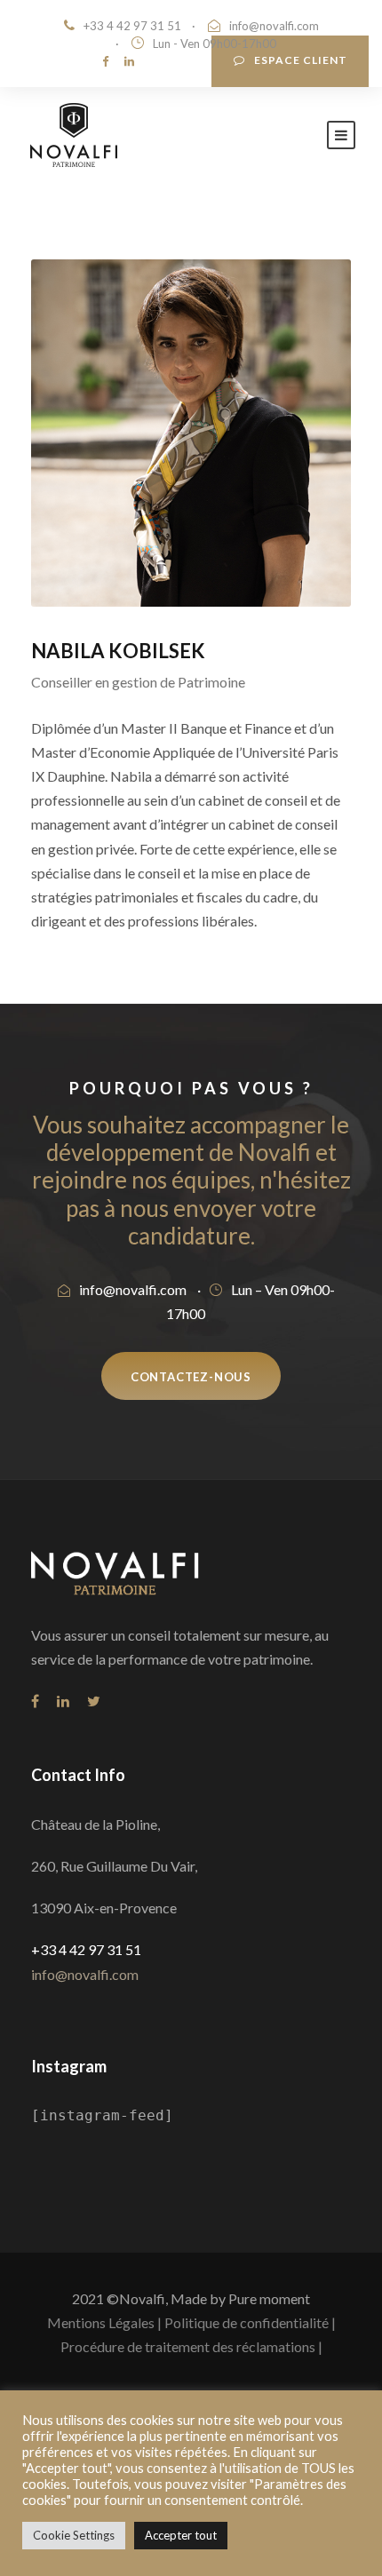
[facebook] (105, 61)
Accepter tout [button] (181, 2535)
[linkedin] (129, 61)
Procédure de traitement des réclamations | (191, 2346)
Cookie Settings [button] (74, 2535)
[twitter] (94, 1701)
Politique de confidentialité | (250, 2322)
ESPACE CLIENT (301, 60)
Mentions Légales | (104, 2322)
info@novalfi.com (274, 26)
